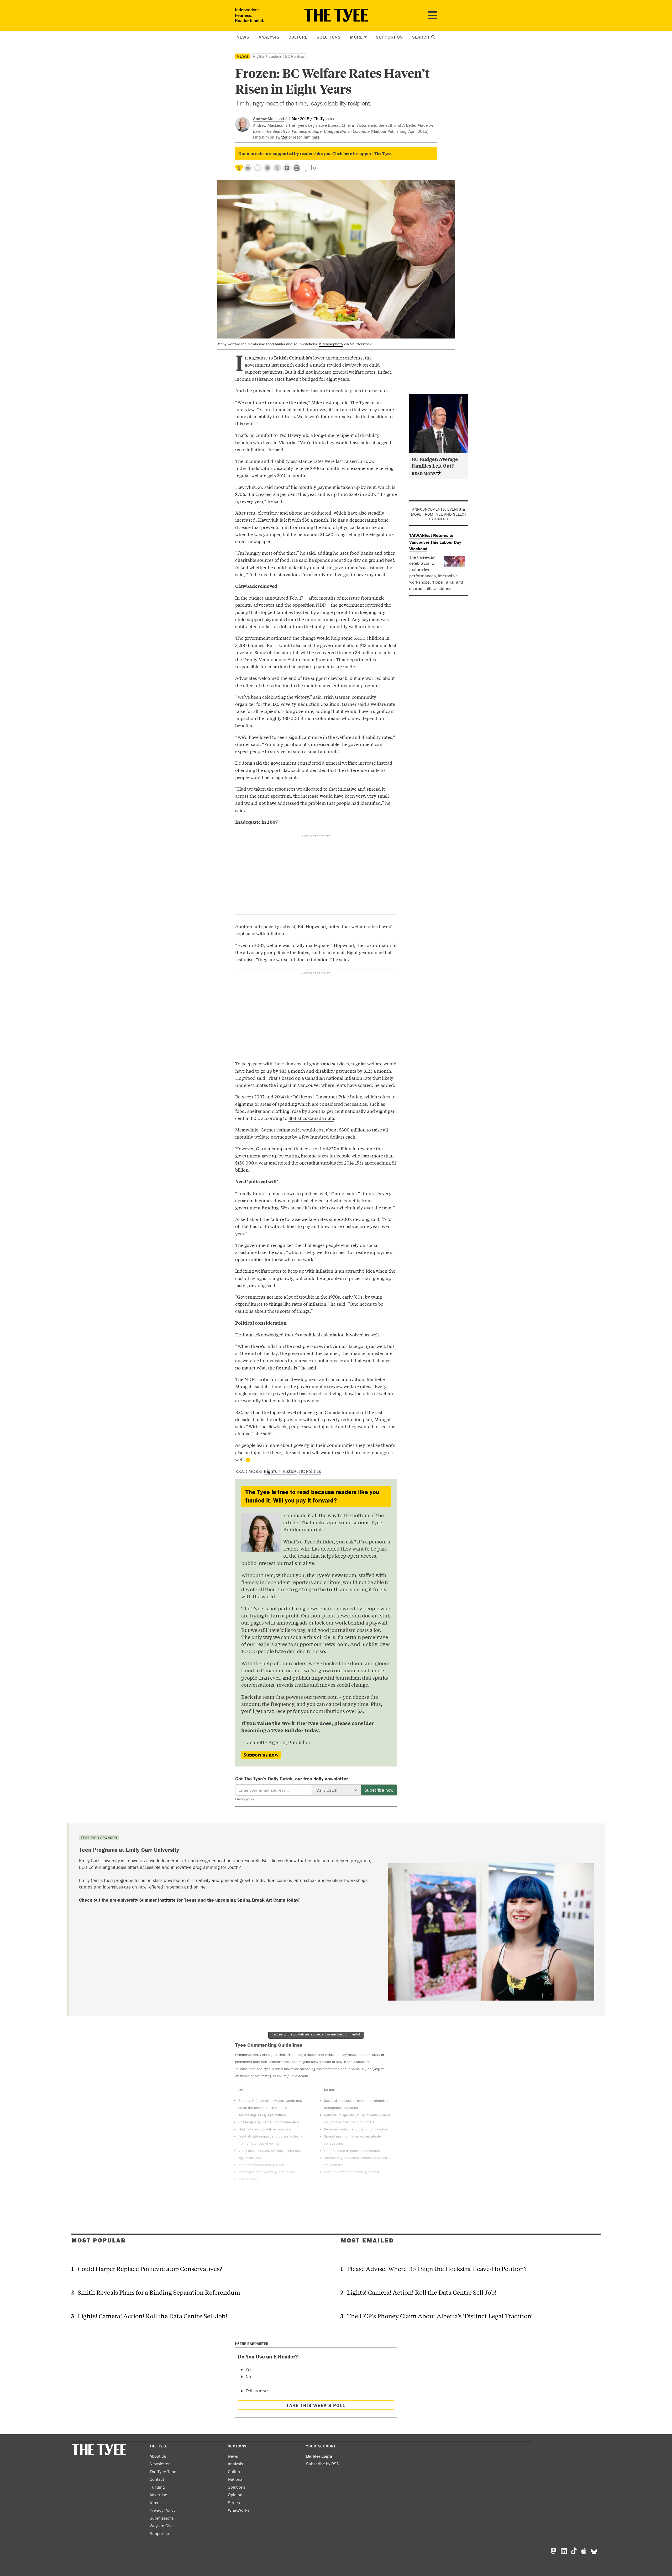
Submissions (162, 2518)
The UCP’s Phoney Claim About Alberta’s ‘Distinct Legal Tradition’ (440, 2316)
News (243, 37)
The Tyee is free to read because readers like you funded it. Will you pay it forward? (312, 1496)
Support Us (389, 37)
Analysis (269, 37)
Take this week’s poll (316, 2405)
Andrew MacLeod (269, 119)
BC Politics (295, 56)
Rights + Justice (267, 56)
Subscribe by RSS (323, 2464)
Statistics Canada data (311, 1118)
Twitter (281, 137)
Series (234, 2503)
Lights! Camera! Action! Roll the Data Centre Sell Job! (153, 2316)
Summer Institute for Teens (168, 1900)
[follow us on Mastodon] (267, 168)
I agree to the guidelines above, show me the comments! (316, 2034)
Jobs (154, 2503)
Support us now (261, 1755)
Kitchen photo (331, 344)
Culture (298, 37)
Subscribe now (379, 1790)
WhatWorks (239, 2510)
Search (421, 37)
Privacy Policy (162, 2510)
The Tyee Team (164, 2472)
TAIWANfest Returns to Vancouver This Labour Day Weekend (435, 542)
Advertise (158, 2495)
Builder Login (319, 2456)
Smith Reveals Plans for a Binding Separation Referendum (159, 2292)
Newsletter (160, 2464)
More (356, 37)
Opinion (235, 2495)
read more (424, 473)
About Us (158, 2456)
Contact (157, 2479)
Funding (157, 2487)
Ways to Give (162, 2526)
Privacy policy (245, 1799)
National (236, 2479)
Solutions (329, 37)
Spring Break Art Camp (261, 1900)
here (316, 137)
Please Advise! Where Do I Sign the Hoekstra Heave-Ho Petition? (437, 2269)
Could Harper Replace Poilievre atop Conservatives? (150, 2269)
